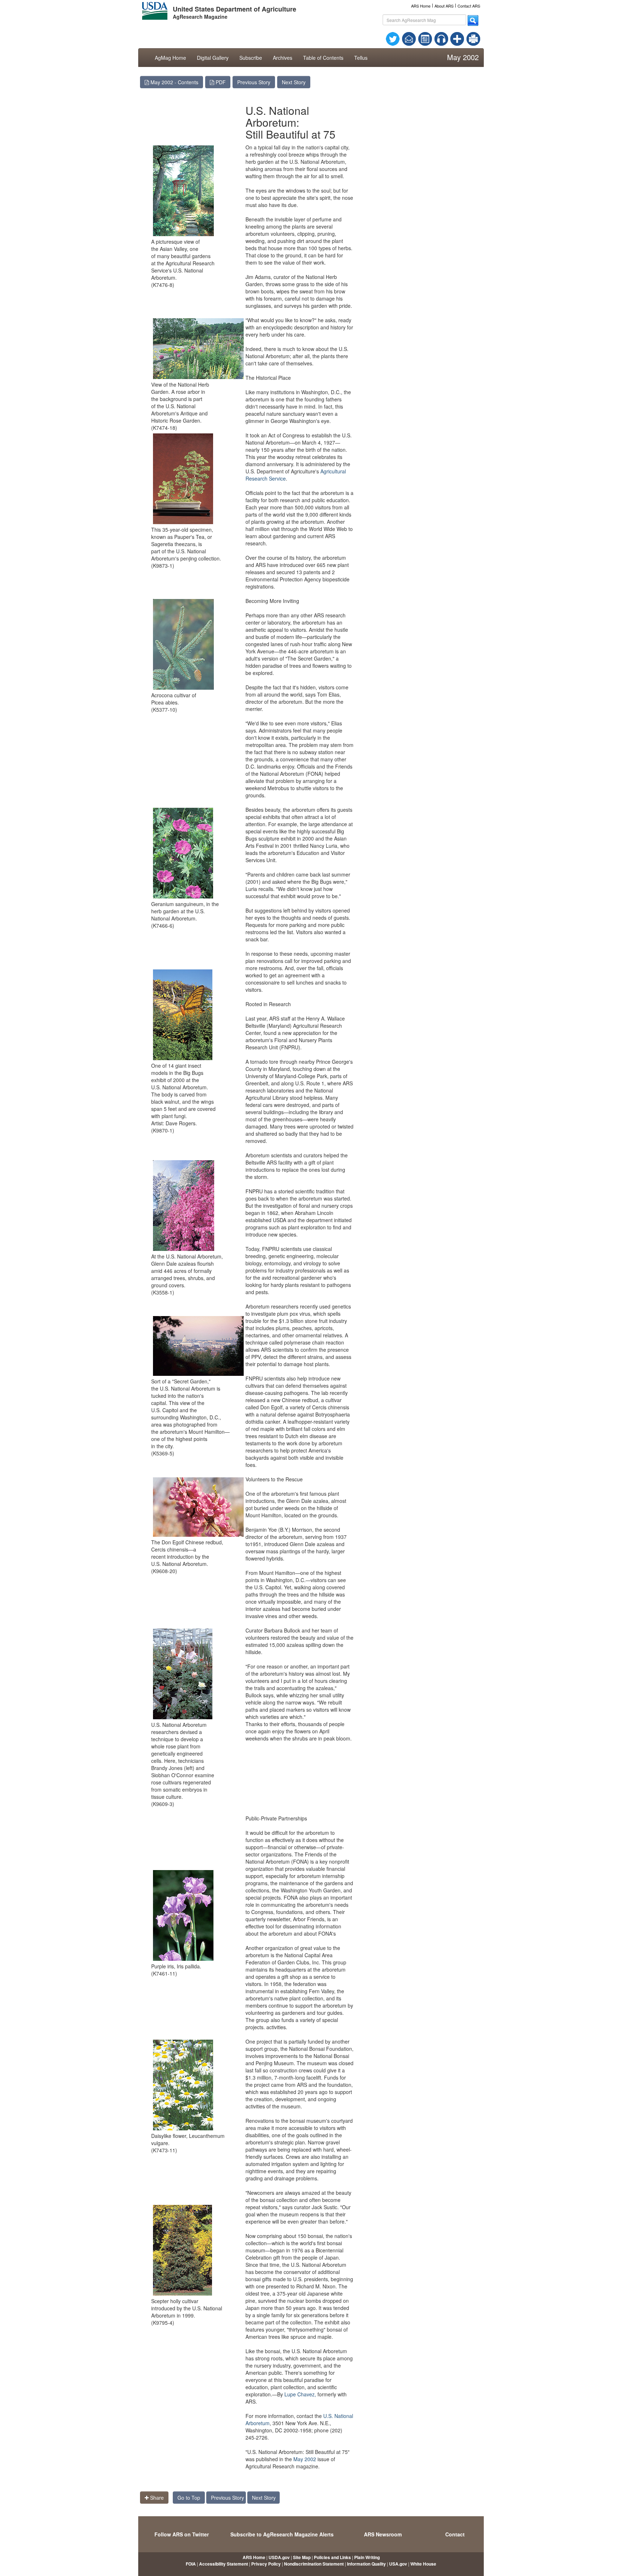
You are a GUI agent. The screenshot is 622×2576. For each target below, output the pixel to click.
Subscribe (251, 58)
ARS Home (421, 6)
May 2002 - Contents (174, 82)
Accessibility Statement (224, 2564)
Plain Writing (367, 2557)
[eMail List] (409, 38)
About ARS (444, 6)
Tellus (361, 58)
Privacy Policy (266, 2564)
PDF (220, 82)
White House (423, 2564)
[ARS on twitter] (393, 38)
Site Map (302, 2557)
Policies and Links (332, 2557)
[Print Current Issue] (470, 39)
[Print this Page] (473, 38)
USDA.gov (279, 2557)
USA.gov (398, 2564)
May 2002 (305, 2459)
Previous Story (254, 82)
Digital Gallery (213, 58)
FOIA (191, 2564)
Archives (283, 58)
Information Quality (366, 2564)
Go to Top (189, 2498)
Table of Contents (323, 58)
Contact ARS (469, 6)
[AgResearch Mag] (425, 38)
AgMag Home (170, 58)
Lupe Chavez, (300, 2394)
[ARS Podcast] (441, 38)
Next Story (294, 82)
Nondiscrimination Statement (314, 2564)
